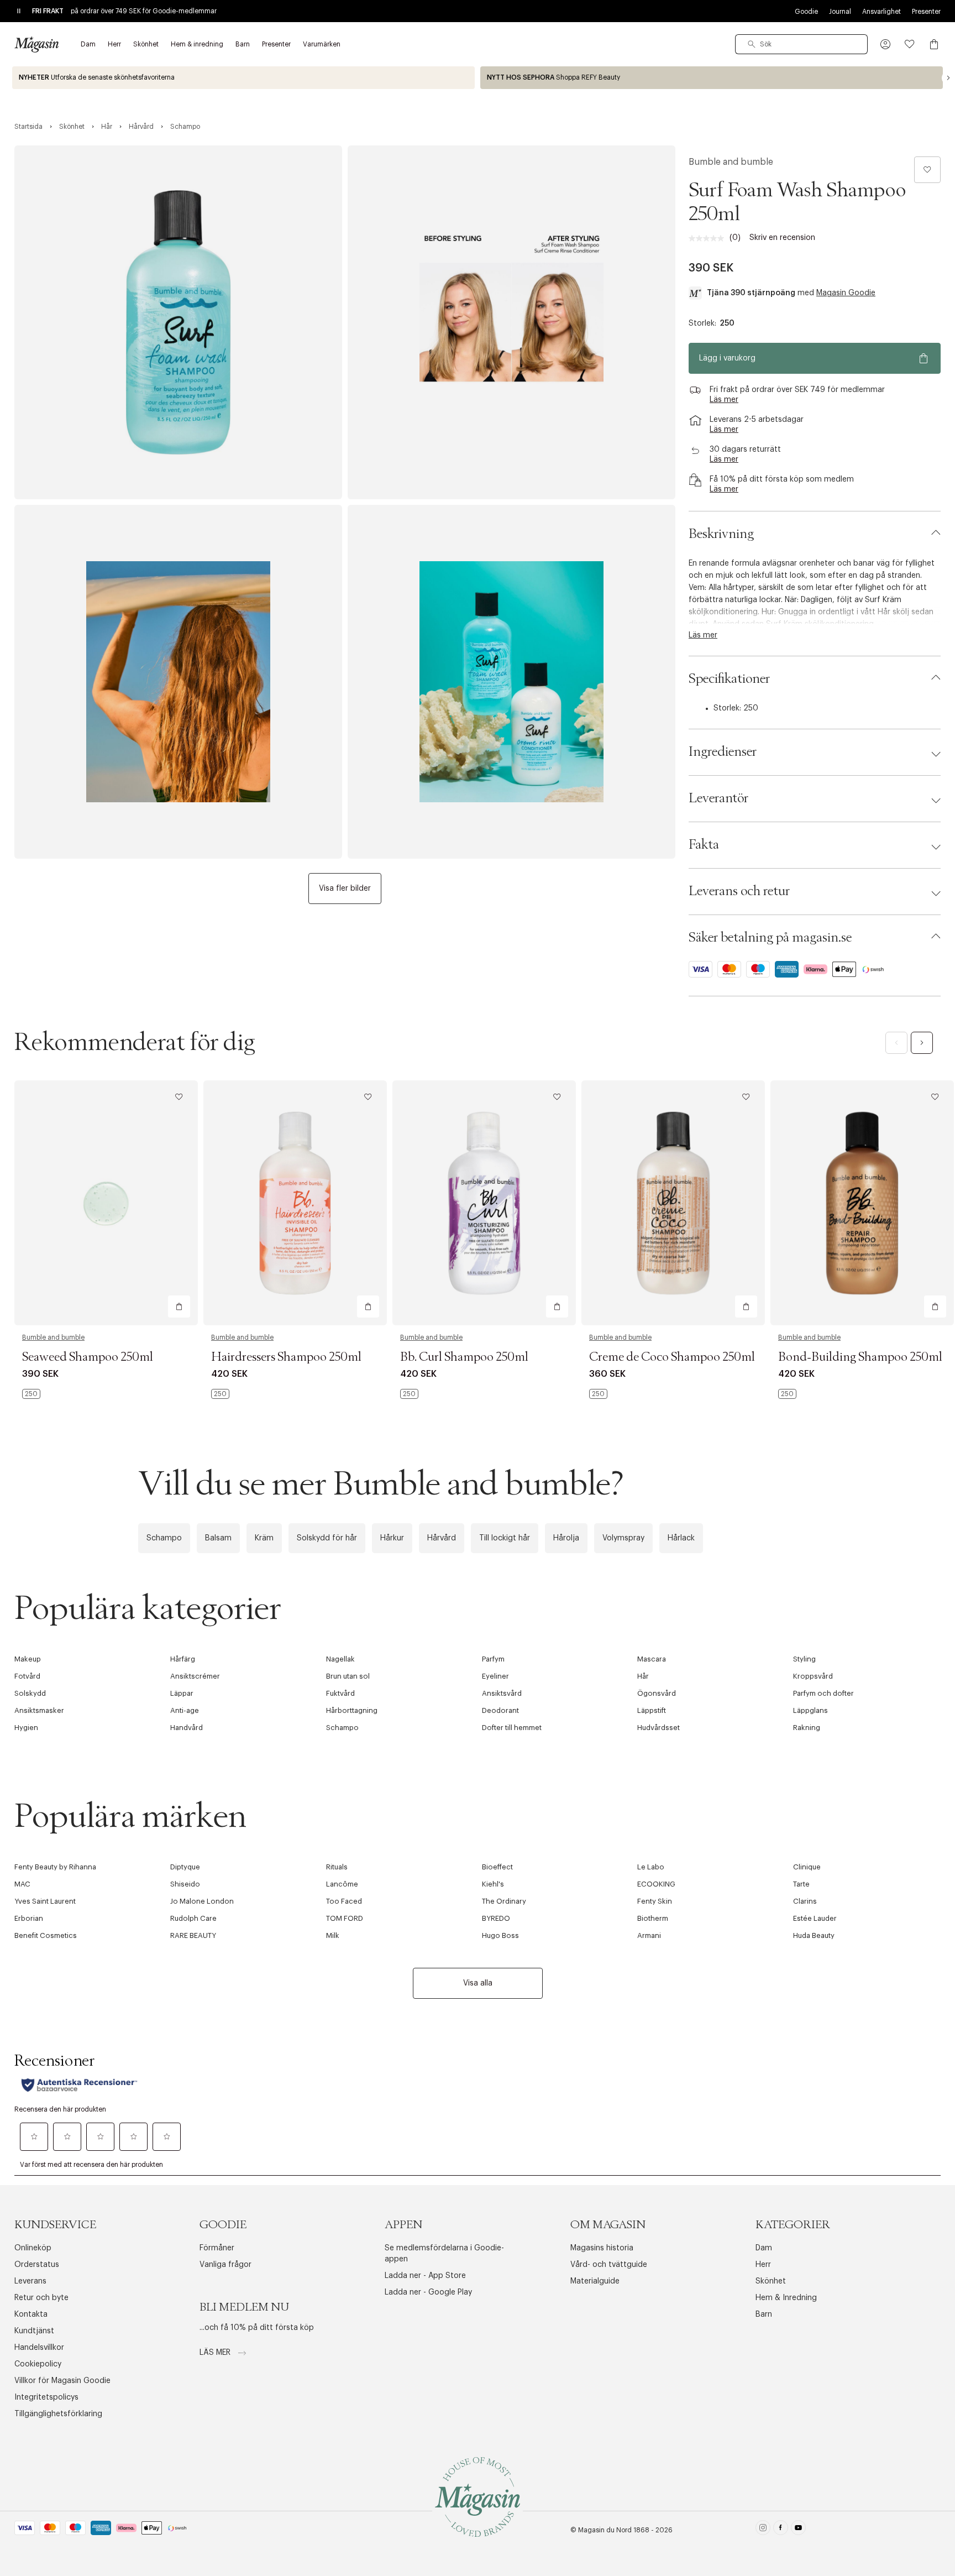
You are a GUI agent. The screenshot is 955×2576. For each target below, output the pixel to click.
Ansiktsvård (502, 1693)
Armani (649, 1935)
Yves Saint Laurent (45, 1901)
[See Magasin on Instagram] (763, 2530)
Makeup (28, 1659)
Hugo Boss (500, 1935)
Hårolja (566, 1538)
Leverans (30, 2281)
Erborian (29, 1918)
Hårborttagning (352, 1710)
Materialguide (595, 2281)
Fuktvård (340, 1693)
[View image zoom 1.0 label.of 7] (178, 322)
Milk (333, 1935)
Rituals (337, 1867)
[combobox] (801, 44)
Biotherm (653, 1918)
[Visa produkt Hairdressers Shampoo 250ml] (295, 1203)
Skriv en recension (782, 238)
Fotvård (27, 1676)
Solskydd (30, 1693)
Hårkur (392, 1538)
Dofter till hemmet (512, 1728)
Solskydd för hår (327, 1538)
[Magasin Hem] (36, 44)
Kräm (264, 1538)
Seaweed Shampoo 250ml (88, 1357)
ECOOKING (656, 1884)
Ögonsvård (657, 1693)
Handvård (187, 1728)
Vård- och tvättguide (609, 2265)
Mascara (652, 1659)
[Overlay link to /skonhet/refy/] (712, 78)
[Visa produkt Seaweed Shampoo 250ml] (106, 1203)
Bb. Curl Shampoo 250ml (464, 1357)
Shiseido (185, 1884)
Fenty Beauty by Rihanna (55, 1867)
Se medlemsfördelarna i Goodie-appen (444, 2254)
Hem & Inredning (786, 2298)
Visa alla (478, 1983)
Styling (804, 1659)
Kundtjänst (34, 2331)
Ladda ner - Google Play (428, 2292)
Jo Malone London (202, 1901)
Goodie (806, 12)
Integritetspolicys (46, 2397)
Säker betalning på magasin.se (770, 938)
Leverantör (718, 798)
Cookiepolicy (38, 2364)
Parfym (493, 1659)
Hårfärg (183, 1659)
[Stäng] (652, 1407)
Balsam (218, 1538)
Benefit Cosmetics (46, 1935)
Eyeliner (495, 1676)
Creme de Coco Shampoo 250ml (672, 1357)
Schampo (164, 1538)
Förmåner (217, 2248)
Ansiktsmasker (39, 1710)
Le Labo (651, 1867)
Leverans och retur (739, 891)
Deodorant (500, 1710)
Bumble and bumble (731, 162)
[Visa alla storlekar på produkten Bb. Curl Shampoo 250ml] (409, 1394)
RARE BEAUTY (193, 1935)
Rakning (807, 1728)
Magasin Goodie (846, 293)
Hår (643, 1676)
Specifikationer (729, 679)
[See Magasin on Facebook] (781, 2530)
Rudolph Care (193, 1918)
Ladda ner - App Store (425, 2276)
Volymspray (623, 1538)
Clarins (805, 1901)
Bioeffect (497, 1867)
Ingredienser (723, 752)
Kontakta (31, 2314)
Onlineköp (33, 2248)
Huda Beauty (814, 1935)
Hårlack (681, 1538)
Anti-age (185, 1710)
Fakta (704, 845)
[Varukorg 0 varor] (934, 44)
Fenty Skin (655, 1901)
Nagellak (340, 1659)
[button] (885, 44)
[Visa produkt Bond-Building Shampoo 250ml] (862, 1203)
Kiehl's (493, 1884)
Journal (840, 12)
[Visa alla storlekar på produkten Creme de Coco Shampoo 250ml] (598, 1394)
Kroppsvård (813, 1676)
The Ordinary (504, 1901)
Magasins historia (602, 2248)
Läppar (182, 1693)
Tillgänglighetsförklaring (58, 2414)
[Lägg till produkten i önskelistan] (927, 170)
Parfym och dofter (823, 1693)
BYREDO (496, 1918)
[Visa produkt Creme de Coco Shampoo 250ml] (673, 1203)
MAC (22, 1884)
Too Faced (344, 1901)
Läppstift (652, 1710)
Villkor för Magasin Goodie (62, 2381)
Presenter (926, 12)
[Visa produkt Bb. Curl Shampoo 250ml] (484, 1203)
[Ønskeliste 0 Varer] (910, 44)
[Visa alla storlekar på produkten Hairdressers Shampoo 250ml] (220, 1394)
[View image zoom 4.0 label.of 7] (511, 682)
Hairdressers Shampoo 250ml (286, 1357)
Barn (764, 2314)
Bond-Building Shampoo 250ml (860, 1357)
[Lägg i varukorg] (179, 1307)
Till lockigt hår (505, 1538)
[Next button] (948, 78)
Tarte (801, 1884)
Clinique (807, 1867)
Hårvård (442, 1538)
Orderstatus (37, 2265)
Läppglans (810, 1710)
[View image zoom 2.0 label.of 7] (511, 322)
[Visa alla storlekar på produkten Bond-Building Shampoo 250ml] (787, 1394)
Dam (764, 2248)
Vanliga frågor (225, 2265)
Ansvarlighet (881, 12)
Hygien (26, 1728)
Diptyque (185, 1867)
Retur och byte (41, 2298)
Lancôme (342, 1884)
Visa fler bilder (345, 889)
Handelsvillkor (39, 2348)
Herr (763, 2265)
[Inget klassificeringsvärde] (709, 238)
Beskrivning (721, 534)
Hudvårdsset (658, 1728)
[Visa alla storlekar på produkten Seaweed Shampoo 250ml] (31, 1394)
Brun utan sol (348, 1676)
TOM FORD (345, 1918)
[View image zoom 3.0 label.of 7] (178, 682)
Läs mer (216, 2353)
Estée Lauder (815, 1918)
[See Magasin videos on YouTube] (798, 2530)
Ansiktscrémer (195, 1676)
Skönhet (771, 2281)
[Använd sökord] (752, 44)
